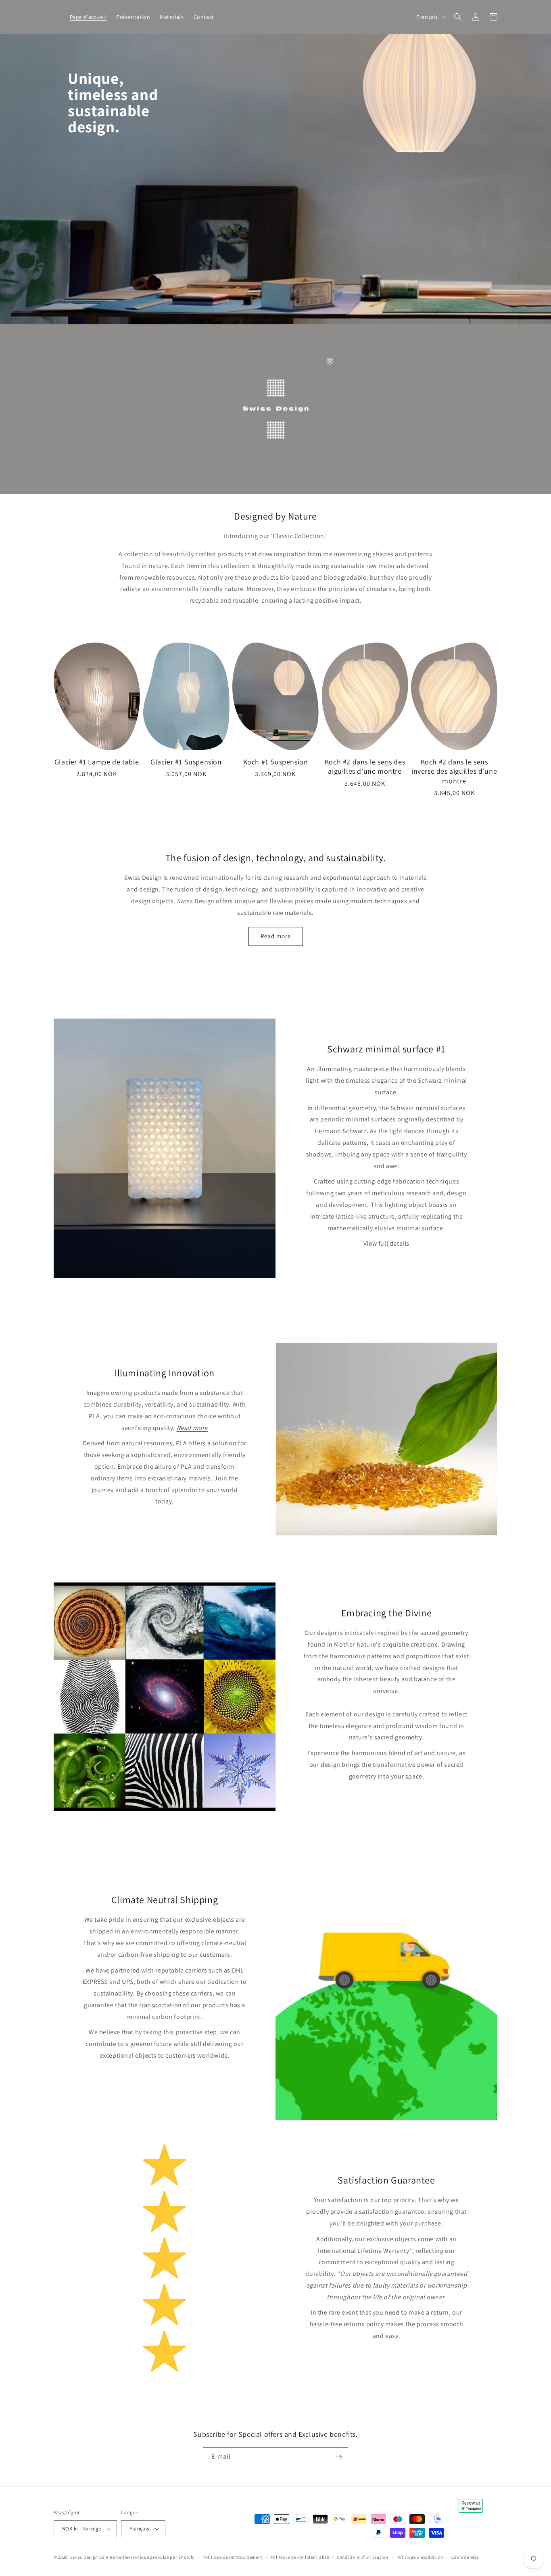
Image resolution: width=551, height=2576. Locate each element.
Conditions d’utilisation (363, 2557)
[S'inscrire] (339, 2457)
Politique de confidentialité (300, 2557)
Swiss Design (84, 2557)
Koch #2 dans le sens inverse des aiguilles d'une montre (454, 771)
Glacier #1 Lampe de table (97, 762)
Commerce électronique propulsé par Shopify (147, 2557)
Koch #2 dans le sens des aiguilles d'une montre (365, 766)
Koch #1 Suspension (276, 762)
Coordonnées (465, 2557)
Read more (276, 936)
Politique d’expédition (420, 2557)
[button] (458, 17)
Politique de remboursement (233, 2557)
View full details (386, 1243)
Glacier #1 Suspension (186, 762)
